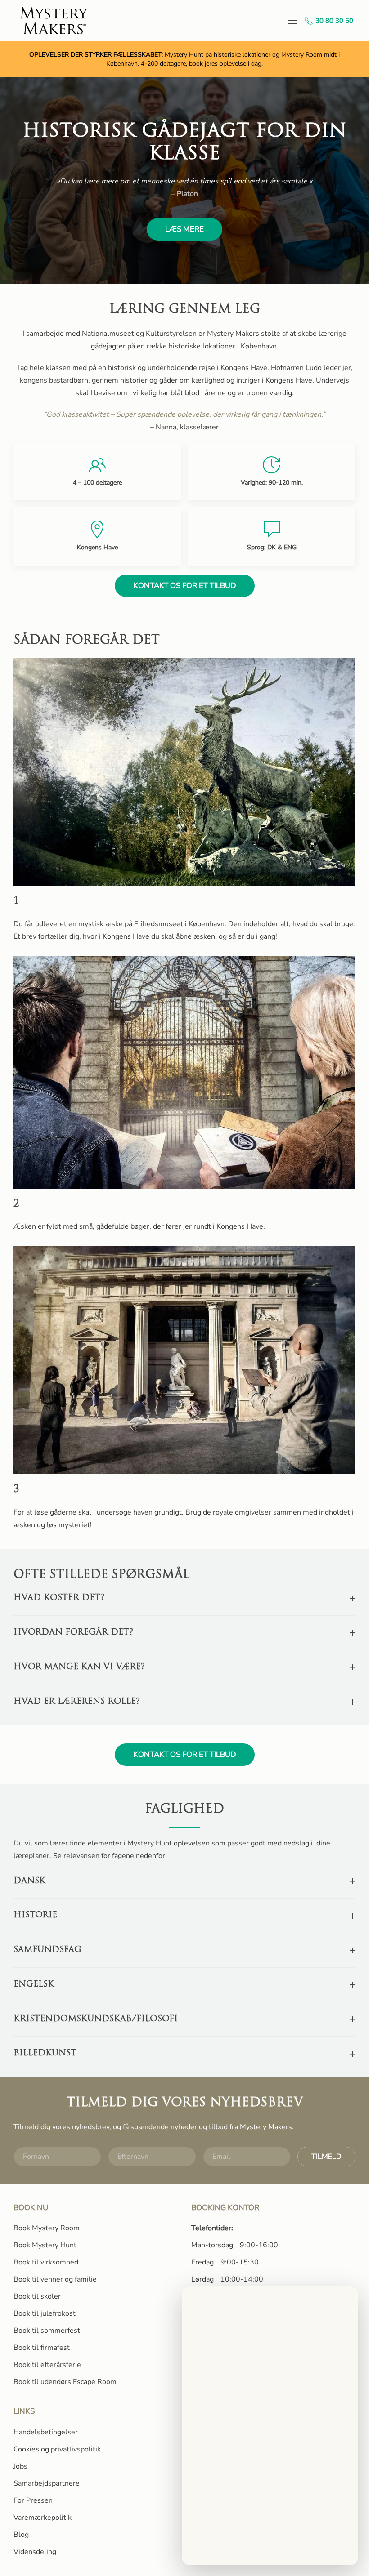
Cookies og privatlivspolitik (57, 2449)
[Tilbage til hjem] (55, 20)
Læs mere (184, 229)
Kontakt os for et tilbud (185, 586)
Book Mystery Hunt (45, 2245)
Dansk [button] (29, 1881)
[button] (293, 20)
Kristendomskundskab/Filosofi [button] (96, 2019)
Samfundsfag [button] (47, 1950)
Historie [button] (35, 1915)
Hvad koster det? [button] (59, 1598)
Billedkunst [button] (45, 2053)
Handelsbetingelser (46, 2432)
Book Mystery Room (47, 2228)
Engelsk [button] (34, 1985)
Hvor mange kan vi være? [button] (79, 1667)
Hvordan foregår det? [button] (73, 1633)
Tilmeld (326, 2157)
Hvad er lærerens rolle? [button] (77, 1702)
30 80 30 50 (334, 21)
